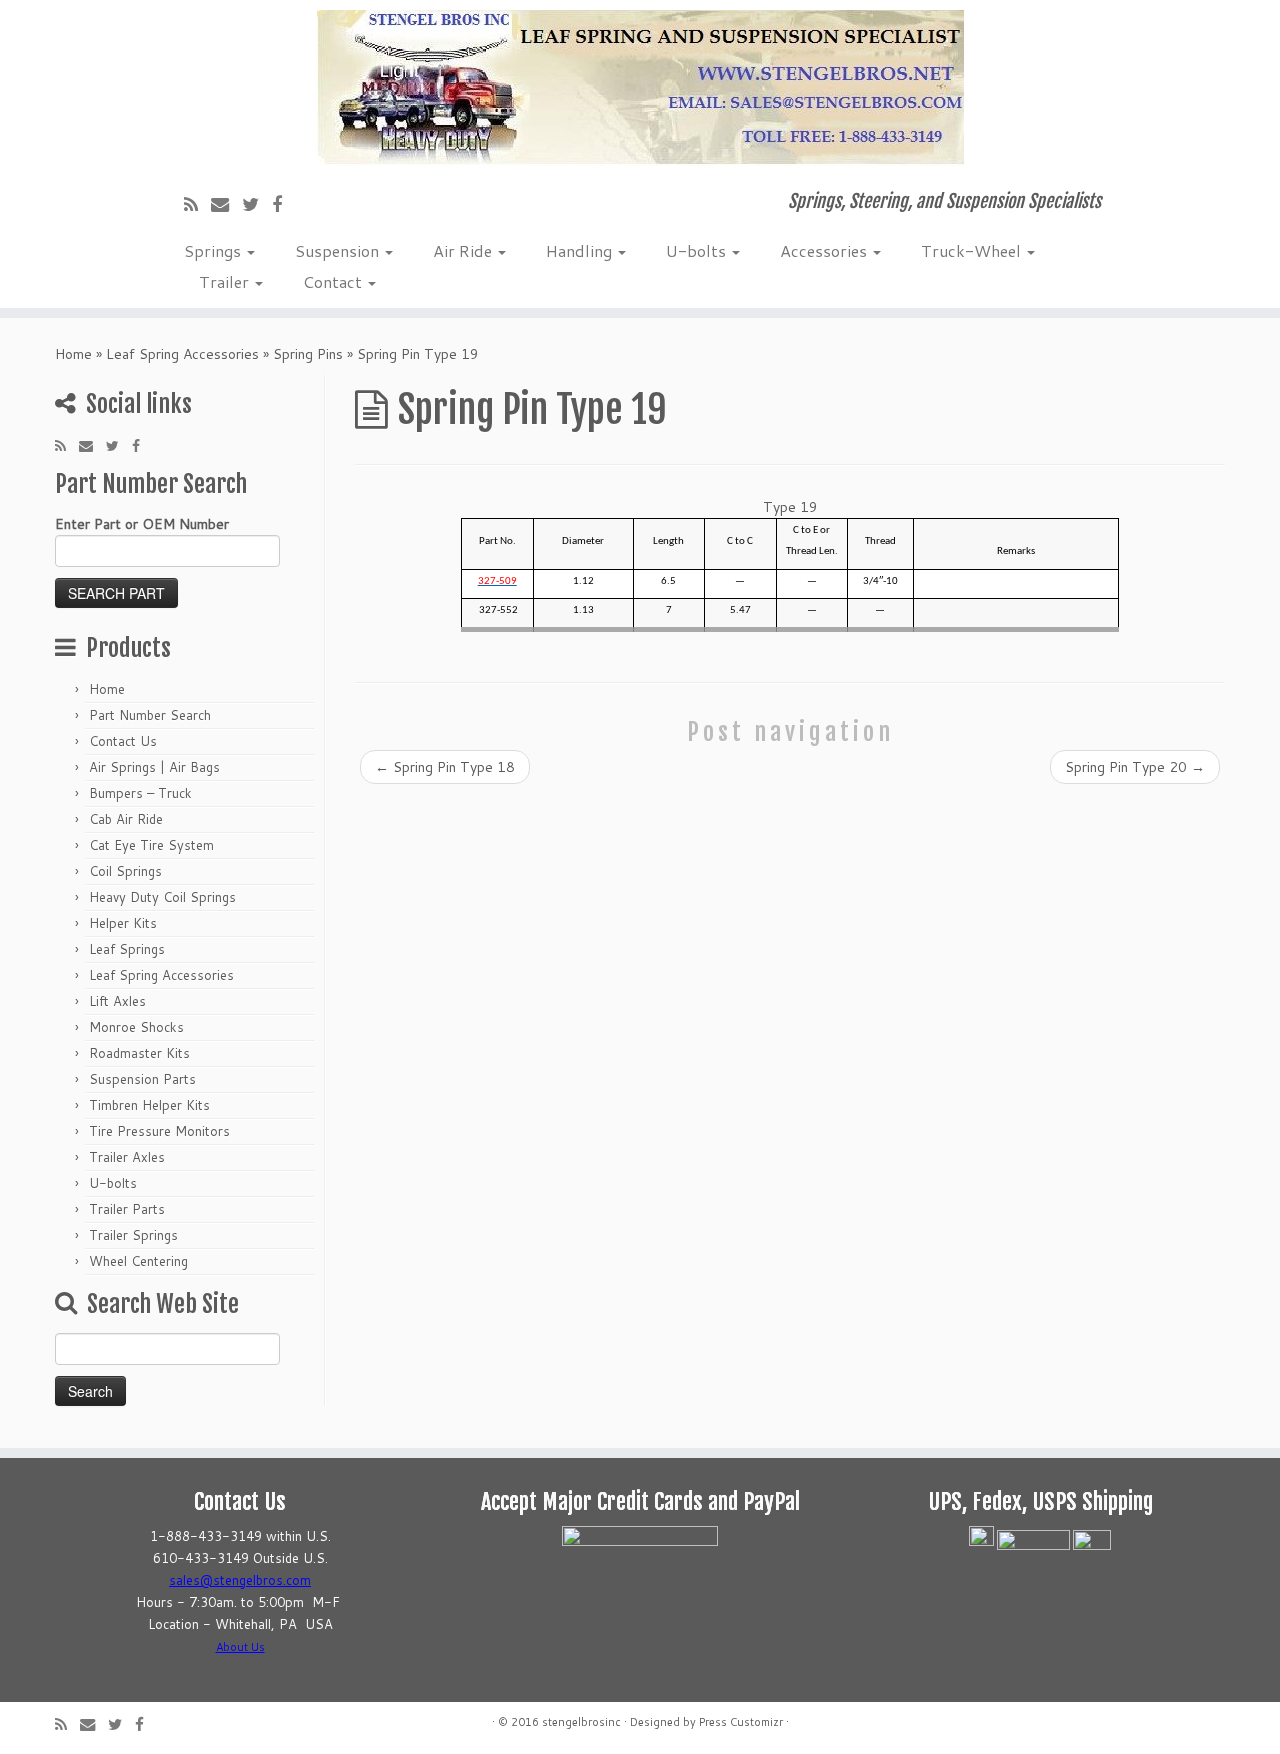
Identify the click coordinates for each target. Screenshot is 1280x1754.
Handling (581, 250)
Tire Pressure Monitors (159, 1131)
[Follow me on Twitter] (257, 204)
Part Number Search (150, 715)
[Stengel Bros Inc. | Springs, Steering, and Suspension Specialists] (640, 88)
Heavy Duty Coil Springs (162, 897)
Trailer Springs (133, 1235)
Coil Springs (125, 871)
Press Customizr (741, 1722)
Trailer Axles (127, 1157)
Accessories (825, 250)
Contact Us (123, 741)
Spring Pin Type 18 (445, 767)
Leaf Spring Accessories (182, 354)
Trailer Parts (127, 1209)
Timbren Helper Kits (149, 1105)
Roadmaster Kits (139, 1053)
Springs (214, 250)
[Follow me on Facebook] (283, 204)
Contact (334, 281)
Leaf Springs (127, 949)
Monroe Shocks (136, 1027)
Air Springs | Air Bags (154, 767)
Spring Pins (308, 354)
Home (73, 354)
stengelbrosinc (581, 1722)
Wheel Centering (138, 1261)
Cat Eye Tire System (151, 845)
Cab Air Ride (126, 819)
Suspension (339, 250)
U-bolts (698, 250)
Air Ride (464, 250)
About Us (240, 1647)
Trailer (226, 281)
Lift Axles (117, 1001)
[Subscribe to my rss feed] (197, 204)
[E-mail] (226, 204)
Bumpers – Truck (140, 793)
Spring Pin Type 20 (1135, 767)
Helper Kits (123, 923)
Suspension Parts (142, 1079)
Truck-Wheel (973, 250)
